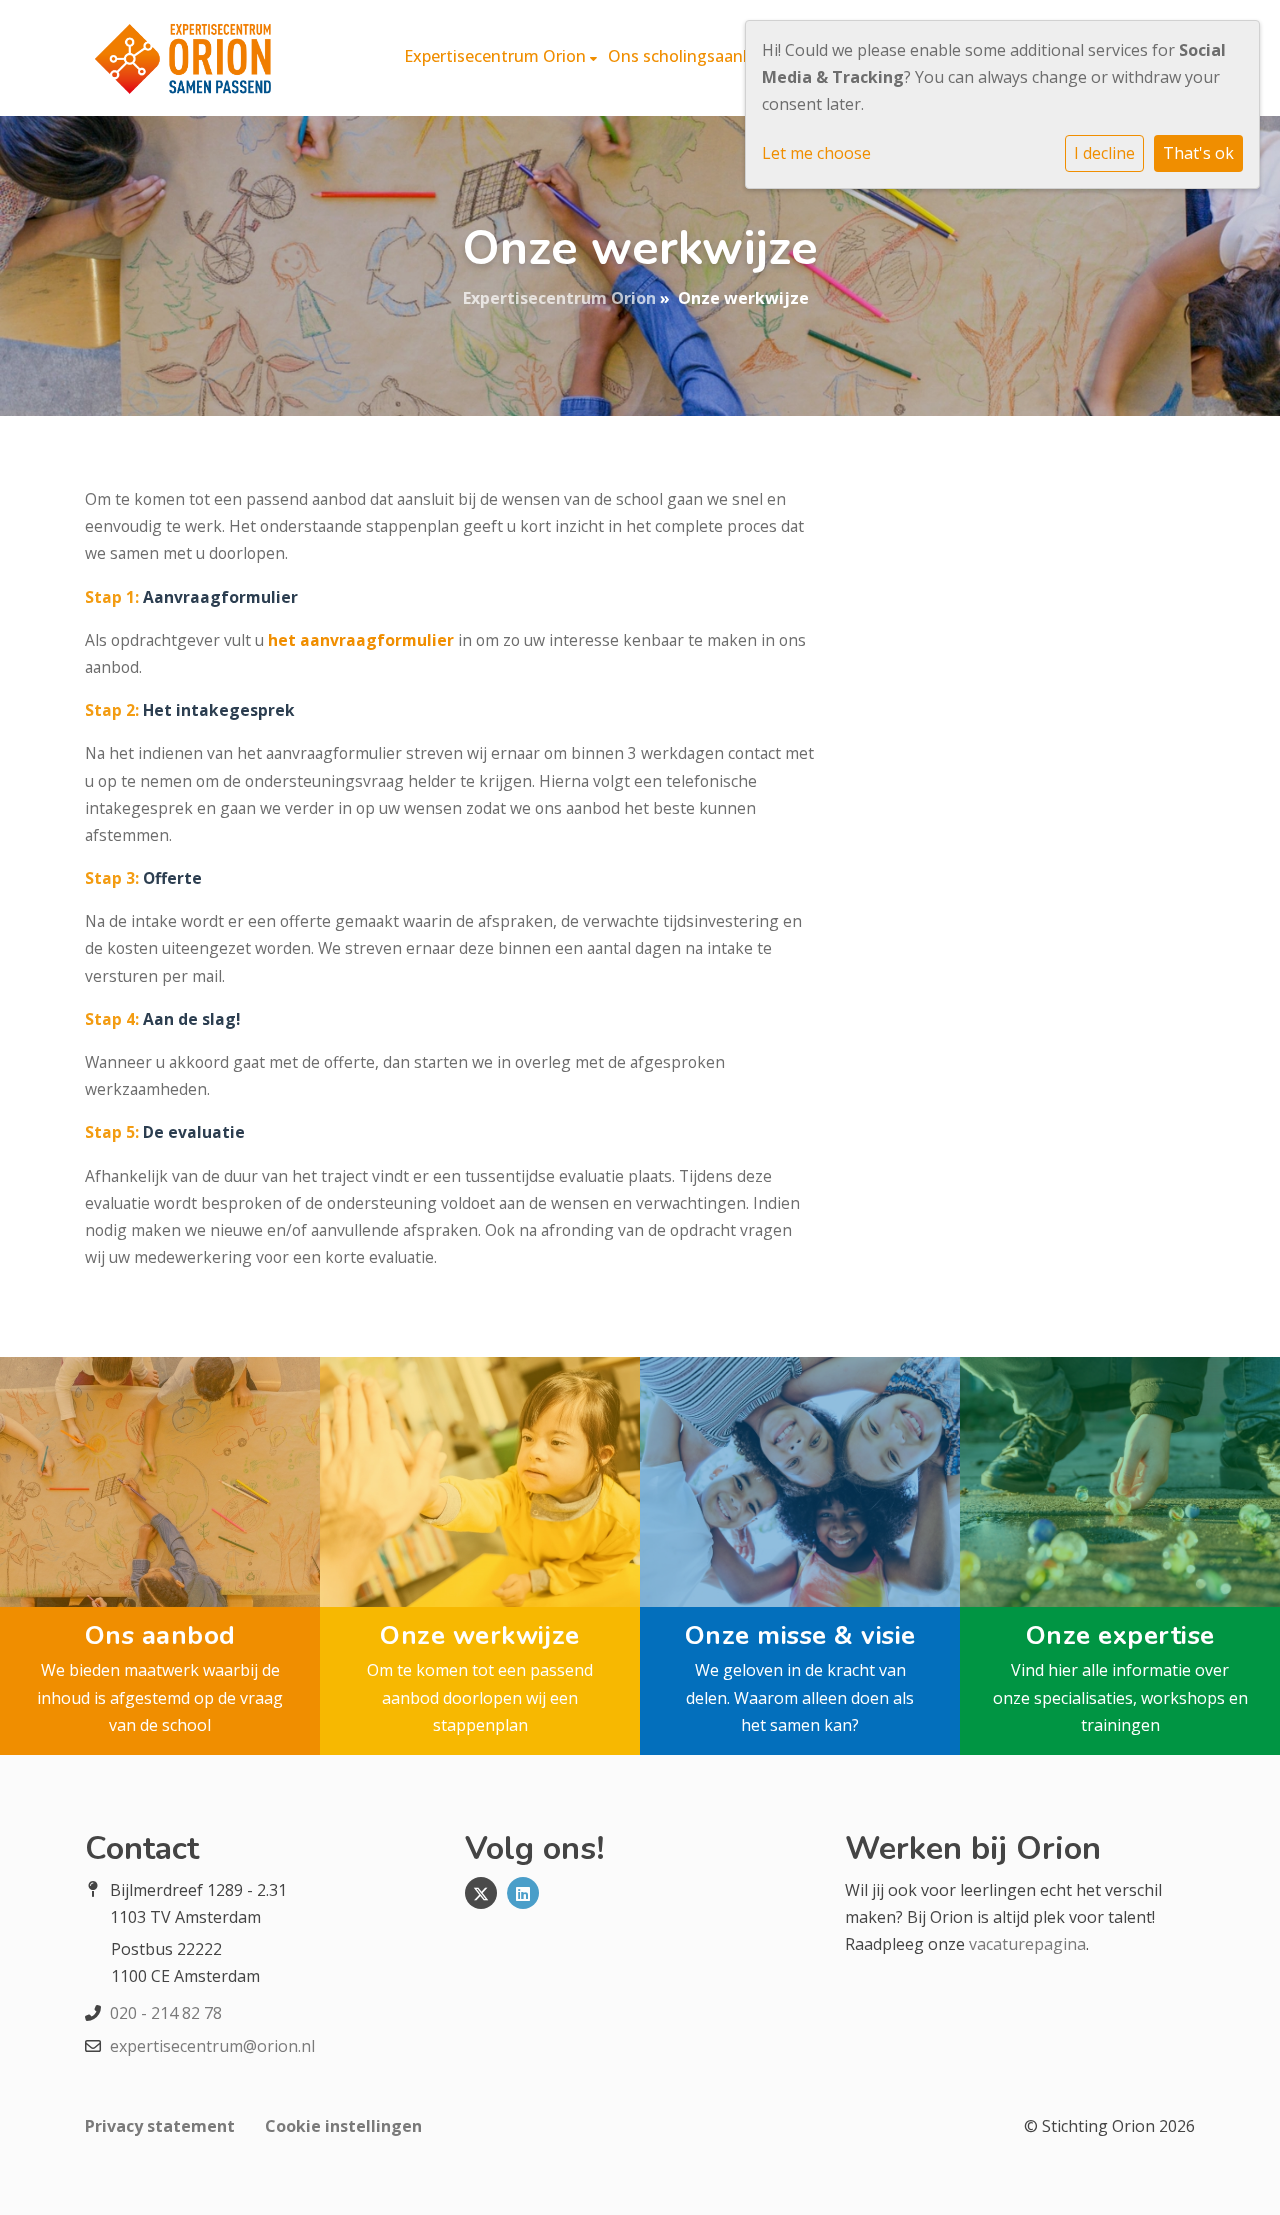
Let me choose (816, 153)
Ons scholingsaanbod (692, 56)
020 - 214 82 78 (166, 2013)
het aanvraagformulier (361, 640)
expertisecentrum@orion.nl (212, 2046)
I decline (1104, 153)
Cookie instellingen (343, 2126)
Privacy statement (160, 2126)
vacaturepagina (1027, 1944)
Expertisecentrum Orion (497, 56)
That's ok (1198, 153)
